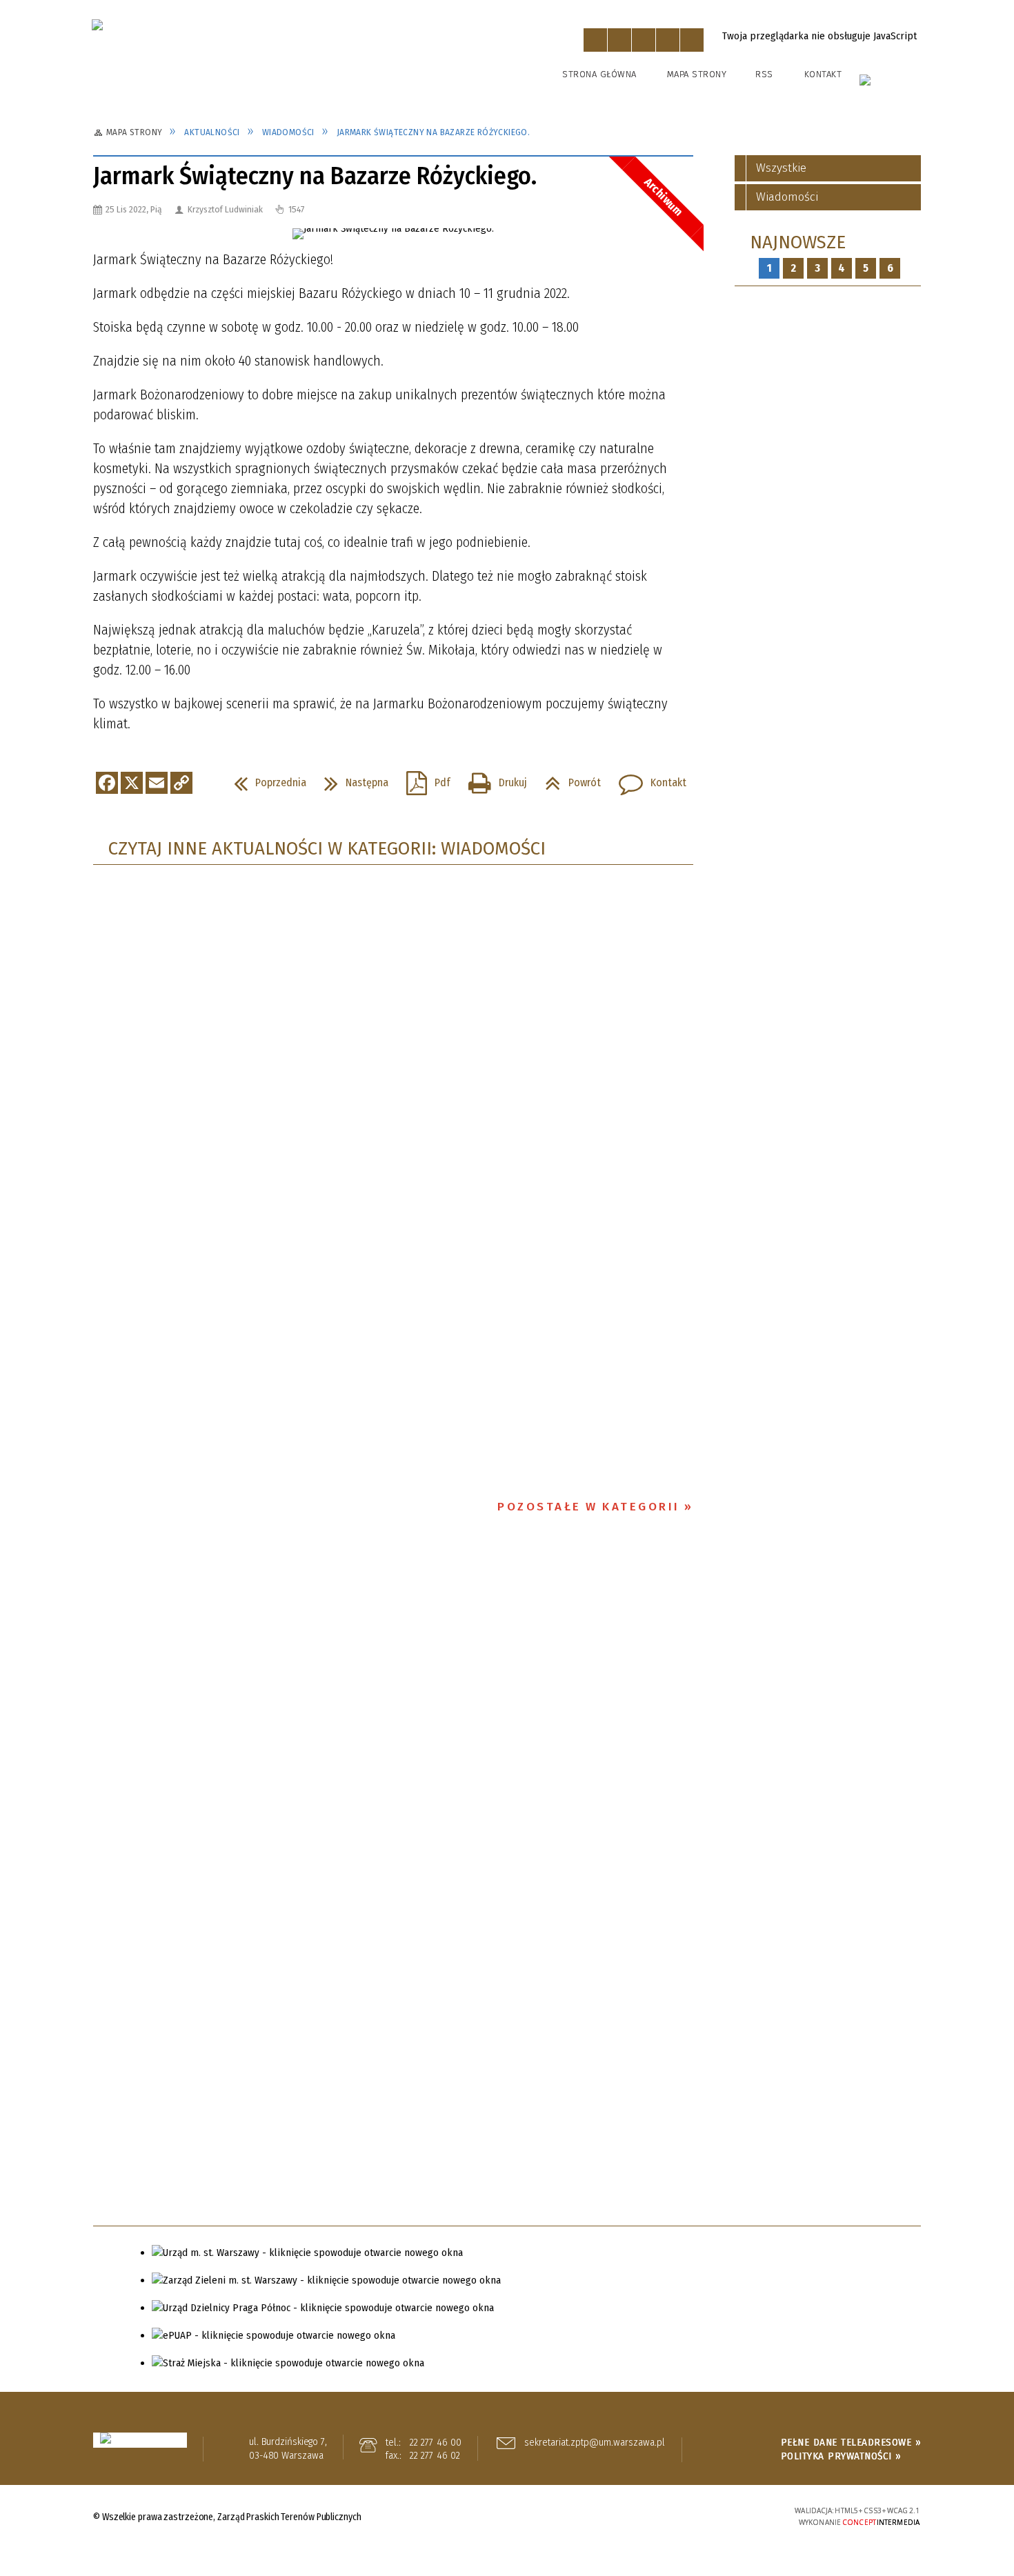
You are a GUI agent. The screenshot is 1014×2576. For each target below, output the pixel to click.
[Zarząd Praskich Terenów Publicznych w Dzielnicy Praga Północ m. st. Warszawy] (274, 63)
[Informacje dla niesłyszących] (668, 40)
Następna (351, 779)
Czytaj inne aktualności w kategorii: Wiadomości (327, 849)
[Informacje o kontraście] (692, 40)
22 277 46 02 (435, 2455)
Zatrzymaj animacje (595, 40)
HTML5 (663, 2516)
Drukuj (492, 779)
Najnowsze (798, 242)
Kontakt (823, 74)
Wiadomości (787, 197)
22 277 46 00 (436, 2442)
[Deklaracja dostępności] (644, 40)
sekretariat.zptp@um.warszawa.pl (595, 2443)
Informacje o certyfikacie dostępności (507, 2518)
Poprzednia (265, 779)
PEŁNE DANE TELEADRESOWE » (851, 2442)
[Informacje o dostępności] (619, 40)
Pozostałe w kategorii (589, 1507)
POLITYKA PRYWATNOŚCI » (841, 2456)
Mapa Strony (697, 74)
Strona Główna (599, 74)
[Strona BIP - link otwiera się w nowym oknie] (891, 86)
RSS (764, 74)
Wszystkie (781, 168)
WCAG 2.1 (726, 2514)
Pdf (423, 779)
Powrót (567, 779)
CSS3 (684, 2516)
